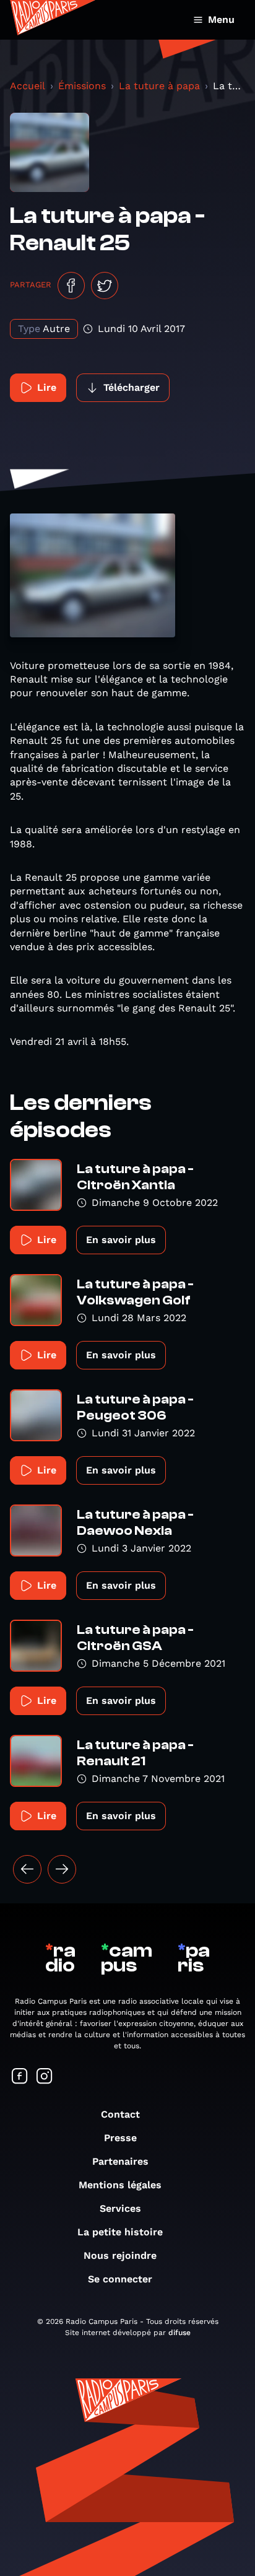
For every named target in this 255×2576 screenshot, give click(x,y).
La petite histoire (120, 2232)
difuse (179, 2333)
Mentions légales (120, 2185)
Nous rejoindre (120, 2255)
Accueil (28, 86)
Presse (120, 2138)
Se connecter (120, 2279)
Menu (221, 20)
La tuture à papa (159, 86)
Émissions (82, 86)
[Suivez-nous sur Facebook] (20, 2077)
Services (120, 2208)
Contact (120, 2114)
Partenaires (120, 2161)
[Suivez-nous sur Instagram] (45, 2077)
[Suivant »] (62, 1869)
